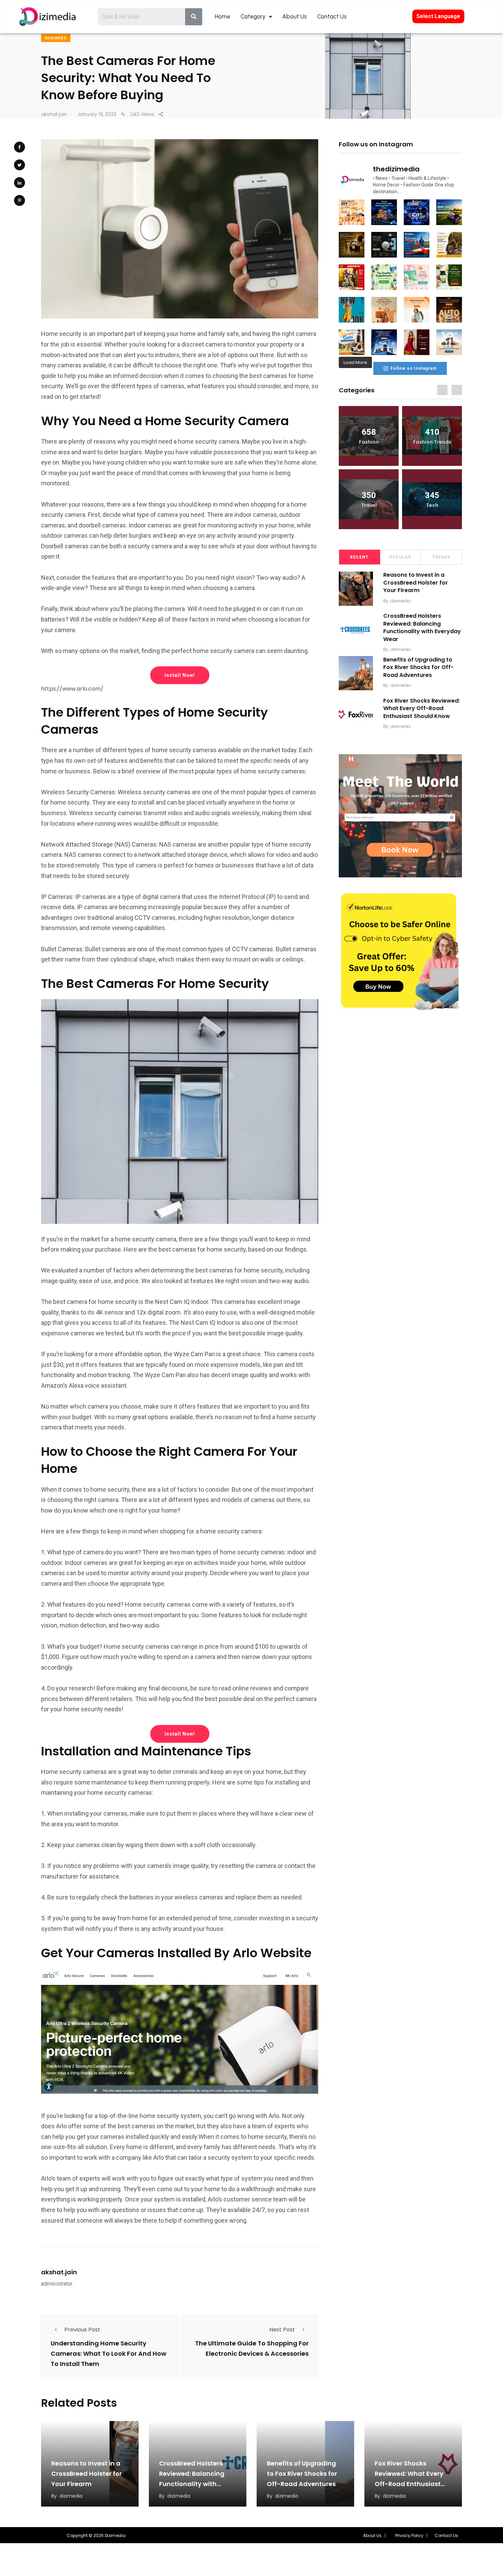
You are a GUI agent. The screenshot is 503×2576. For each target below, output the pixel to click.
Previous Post (82, 2330)
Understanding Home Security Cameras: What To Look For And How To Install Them (108, 2353)
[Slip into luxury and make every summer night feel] (417, 342)
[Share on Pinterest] (20, 200)
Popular (400, 557)
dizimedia (401, 601)
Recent (359, 557)
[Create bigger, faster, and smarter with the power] (449, 310)
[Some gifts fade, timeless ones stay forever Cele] (384, 245)
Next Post (282, 2330)
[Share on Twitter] (20, 165)
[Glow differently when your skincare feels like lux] (352, 245)
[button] (374, 2536)
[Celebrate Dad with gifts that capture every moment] (384, 310)
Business (56, 38)
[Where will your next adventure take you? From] (449, 212)
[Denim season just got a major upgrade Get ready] (352, 310)
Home (223, 16)
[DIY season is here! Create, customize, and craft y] (352, 212)
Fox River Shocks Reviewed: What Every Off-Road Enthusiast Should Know (422, 708)
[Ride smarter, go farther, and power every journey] (449, 245)
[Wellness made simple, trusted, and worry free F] (449, 277)
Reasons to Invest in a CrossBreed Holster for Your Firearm (416, 583)
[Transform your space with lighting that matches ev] (384, 212)
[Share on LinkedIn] (20, 183)
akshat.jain (59, 2272)
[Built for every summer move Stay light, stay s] (417, 310)
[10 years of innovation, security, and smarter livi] (449, 342)
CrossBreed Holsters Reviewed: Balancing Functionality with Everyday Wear (422, 628)
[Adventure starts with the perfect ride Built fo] (352, 277)
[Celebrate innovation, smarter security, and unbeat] (384, 342)
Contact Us (332, 16)
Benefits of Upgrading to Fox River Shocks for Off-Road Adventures (418, 667)
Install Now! (180, 675)
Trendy (441, 557)
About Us (295, 16)
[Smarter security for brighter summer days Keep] (352, 342)
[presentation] (442, 390)
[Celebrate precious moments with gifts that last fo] (417, 277)
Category (253, 16)
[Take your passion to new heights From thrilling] (417, 245)
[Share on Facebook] (20, 147)
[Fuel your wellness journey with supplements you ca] (384, 277)
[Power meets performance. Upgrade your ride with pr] (417, 212)
